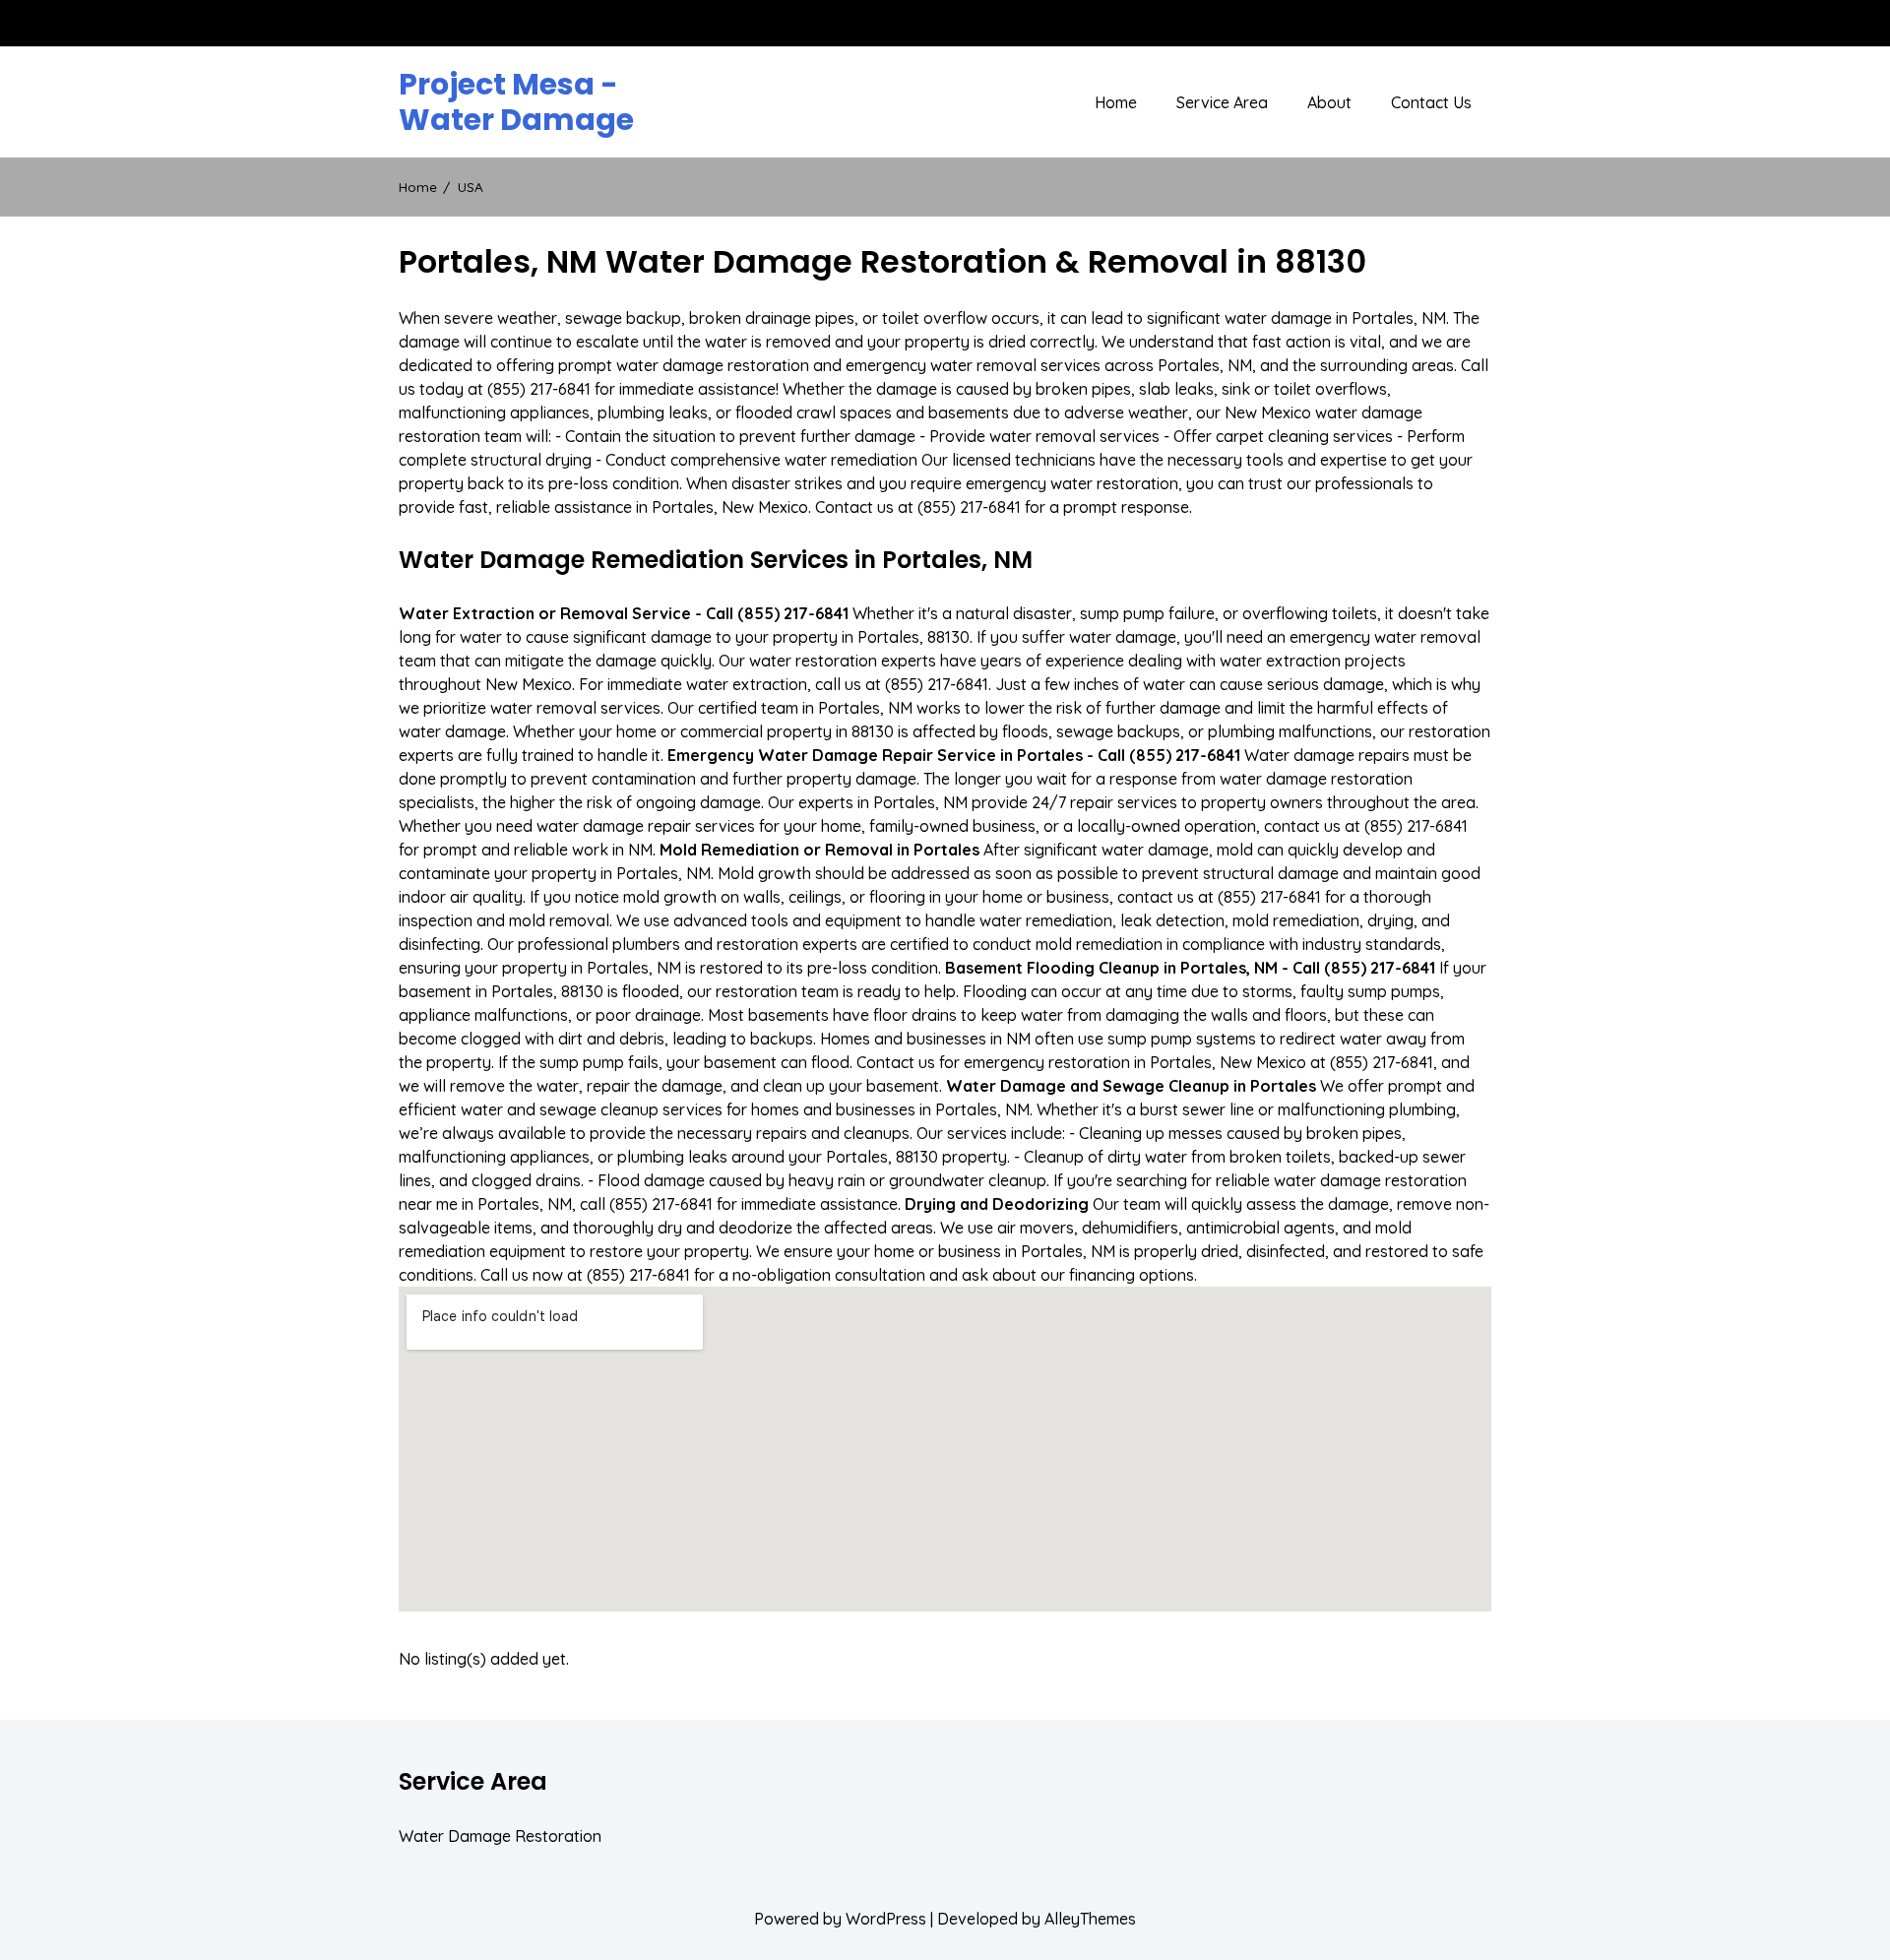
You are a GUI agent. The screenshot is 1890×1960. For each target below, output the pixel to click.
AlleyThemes (1090, 1919)
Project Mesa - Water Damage (516, 102)
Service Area (1222, 102)
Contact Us (1431, 102)
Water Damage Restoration (500, 1836)
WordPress (886, 1919)
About (1329, 102)
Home (1116, 102)
